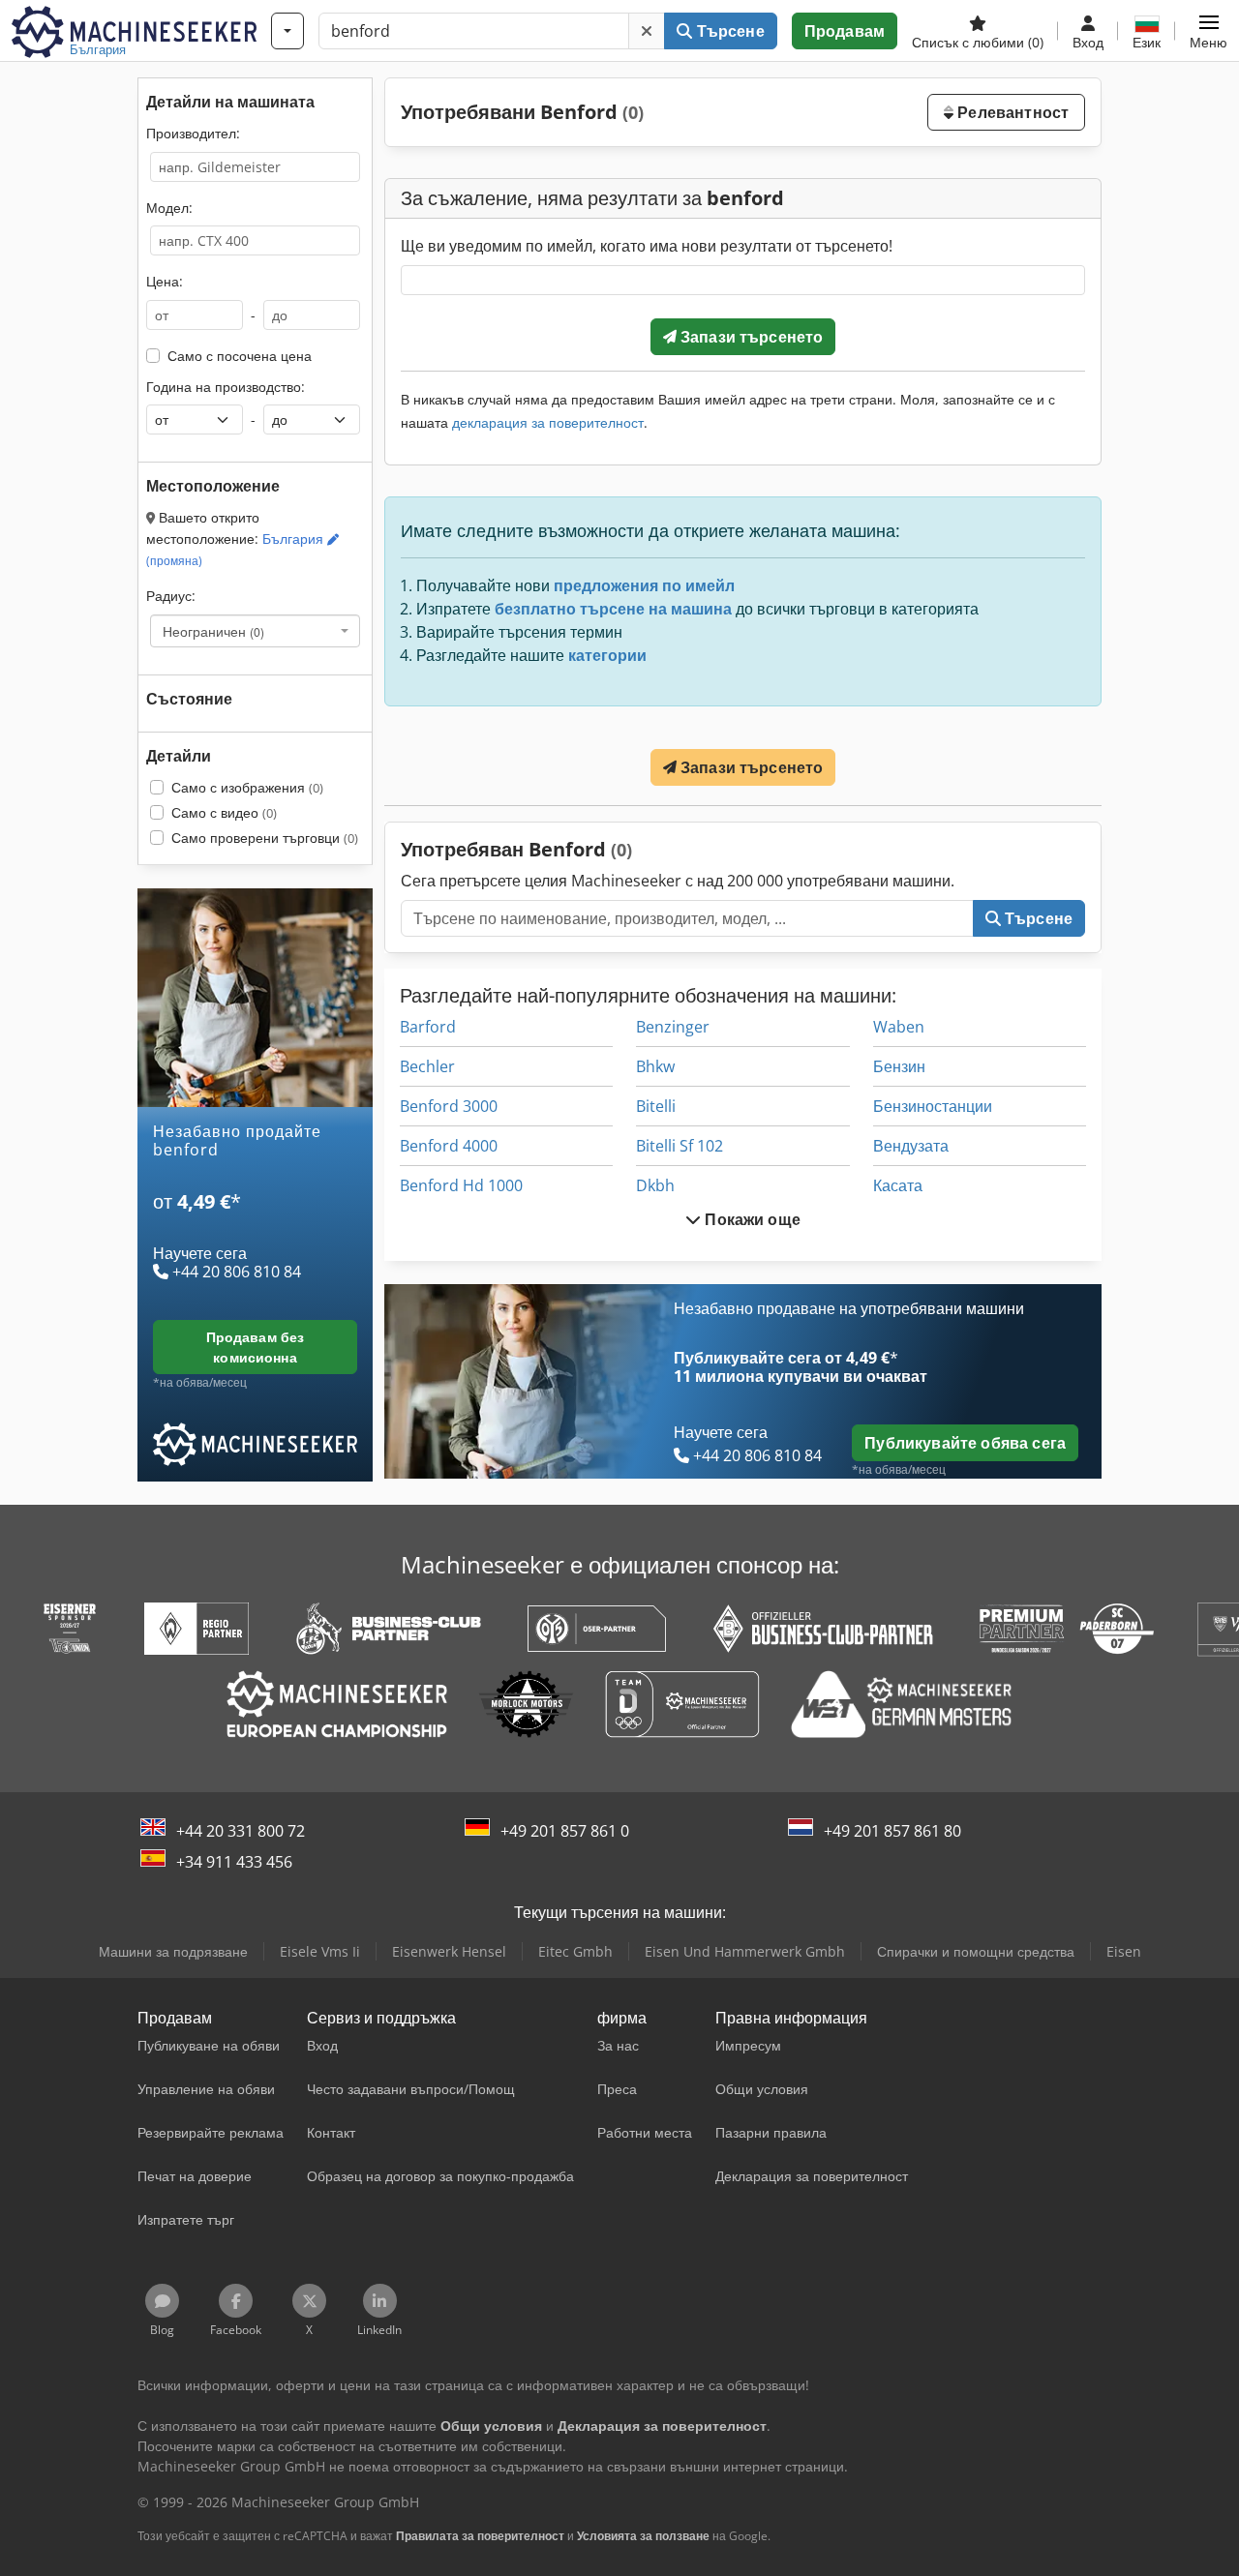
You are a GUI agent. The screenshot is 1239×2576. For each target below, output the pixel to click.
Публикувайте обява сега (965, 1443)
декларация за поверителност (548, 422)
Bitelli (656, 1106)
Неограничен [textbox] (213, 631)
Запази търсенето (750, 337)
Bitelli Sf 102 (680, 1146)
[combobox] (255, 631)
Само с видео (224, 812)
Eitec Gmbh (575, 1951)
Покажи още (751, 1219)
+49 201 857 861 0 (565, 1831)
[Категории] (287, 31)
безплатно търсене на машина (613, 609)
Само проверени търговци (265, 838)
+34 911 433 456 (234, 1862)
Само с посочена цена (240, 356)
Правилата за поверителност (480, 2536)
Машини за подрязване (173, 1951)
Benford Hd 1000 (461, 1185)
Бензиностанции (933, 1106)
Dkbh (655, 1185)
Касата (898, 1185)
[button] (1209, 31)
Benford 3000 (449, 1106)
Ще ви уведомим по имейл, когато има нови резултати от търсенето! (647, 246)
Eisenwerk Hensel (449, 1951)
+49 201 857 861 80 (892, 1831)
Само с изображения (247, 787)
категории (607, 655)
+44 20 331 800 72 (241, 1831)
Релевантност (1011, 112)
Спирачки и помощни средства (976, 1951)
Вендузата (911, 1146)
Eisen (1124, 1951)
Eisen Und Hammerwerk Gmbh (745, 1951)
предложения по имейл (644, 585)
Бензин (899, 1066)
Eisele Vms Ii (320, 1951)
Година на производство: (226, 387)
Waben (899, 1027)
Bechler (427, 1066)
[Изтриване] (647, 31)
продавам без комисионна (256, 1347)
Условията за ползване (643, 2536)
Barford (428, 1027)
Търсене (728, 31)
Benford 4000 (449, 1146)
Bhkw (655, 1066)
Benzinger (673, 1027)
